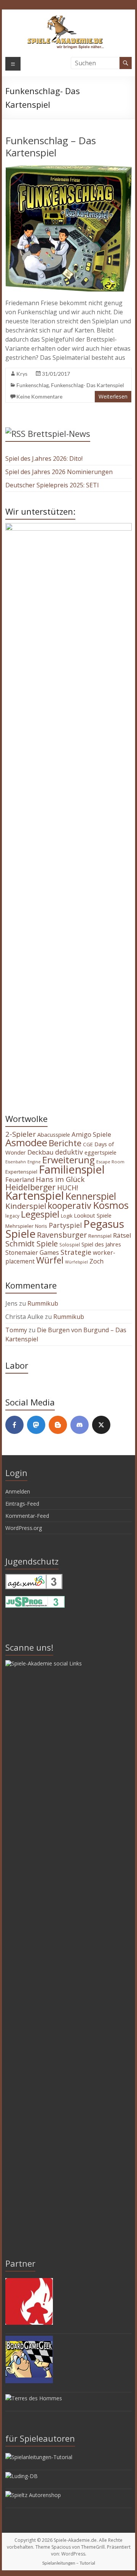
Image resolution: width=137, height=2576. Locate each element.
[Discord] (80, 1425)
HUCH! (68, 1188)
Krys (22, 374)
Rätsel (122, 1235)
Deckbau (41, 1152)
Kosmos (111, 1205)
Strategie (76, 1252)
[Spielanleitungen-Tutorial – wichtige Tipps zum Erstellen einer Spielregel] (39, 2457)
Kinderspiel (26, 1206)
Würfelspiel (76, 1262)
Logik (67, 1216)
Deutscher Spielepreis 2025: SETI (52, 485)
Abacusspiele (54, 1135)
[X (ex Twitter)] (101, 1425)
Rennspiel (100, 1236)
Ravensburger (62, 1235)
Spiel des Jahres (101, 1244)
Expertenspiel (21, 1172)
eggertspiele (100, 1152)
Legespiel (40, 1214)
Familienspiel (72, 1169)
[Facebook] (14, 1425)
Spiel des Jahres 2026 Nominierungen (59, 472)
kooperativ (69, 1205)
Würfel (50, 1260)
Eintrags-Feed (22, 1504)
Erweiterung (68, 1160)
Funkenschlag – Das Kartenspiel (51, 147)
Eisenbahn (16, 1162)
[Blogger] (58, 1425)
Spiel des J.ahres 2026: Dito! (44, 458)
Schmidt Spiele (32, 1243)
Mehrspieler (19, 1226)
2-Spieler (21, 1134)
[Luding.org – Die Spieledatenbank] (22, 2476)
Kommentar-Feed (27, 1516)
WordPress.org (24, 1528)
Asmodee (26, 1142)
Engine (34, 1162)
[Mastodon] (36, 1425)
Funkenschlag (33, 385)
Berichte (65, 1143)
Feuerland (20, 1180)
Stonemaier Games (32, 1253)
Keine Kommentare (39, 396)
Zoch (96, 1261)
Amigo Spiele (91, 1134)
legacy (12, 1216)
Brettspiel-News (59, 433)
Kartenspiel (35, 1196)
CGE (88, 1144)
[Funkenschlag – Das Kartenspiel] (68, 169)
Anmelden (18, 1491)
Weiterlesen (113, 396)
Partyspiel (65, 1225)
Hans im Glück (60, 1179)
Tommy (16, 1330)
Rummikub (43, 1303)
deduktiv (69, 1152)
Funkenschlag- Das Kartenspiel (88, 385)
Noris (41, 1226)
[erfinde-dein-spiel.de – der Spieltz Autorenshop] (33, 2495)
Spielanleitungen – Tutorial (69, 2563)
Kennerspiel (91, 1196)
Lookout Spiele (93, 1215)
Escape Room (110, 1162)
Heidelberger (30, 1187)
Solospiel (70, 1245)
